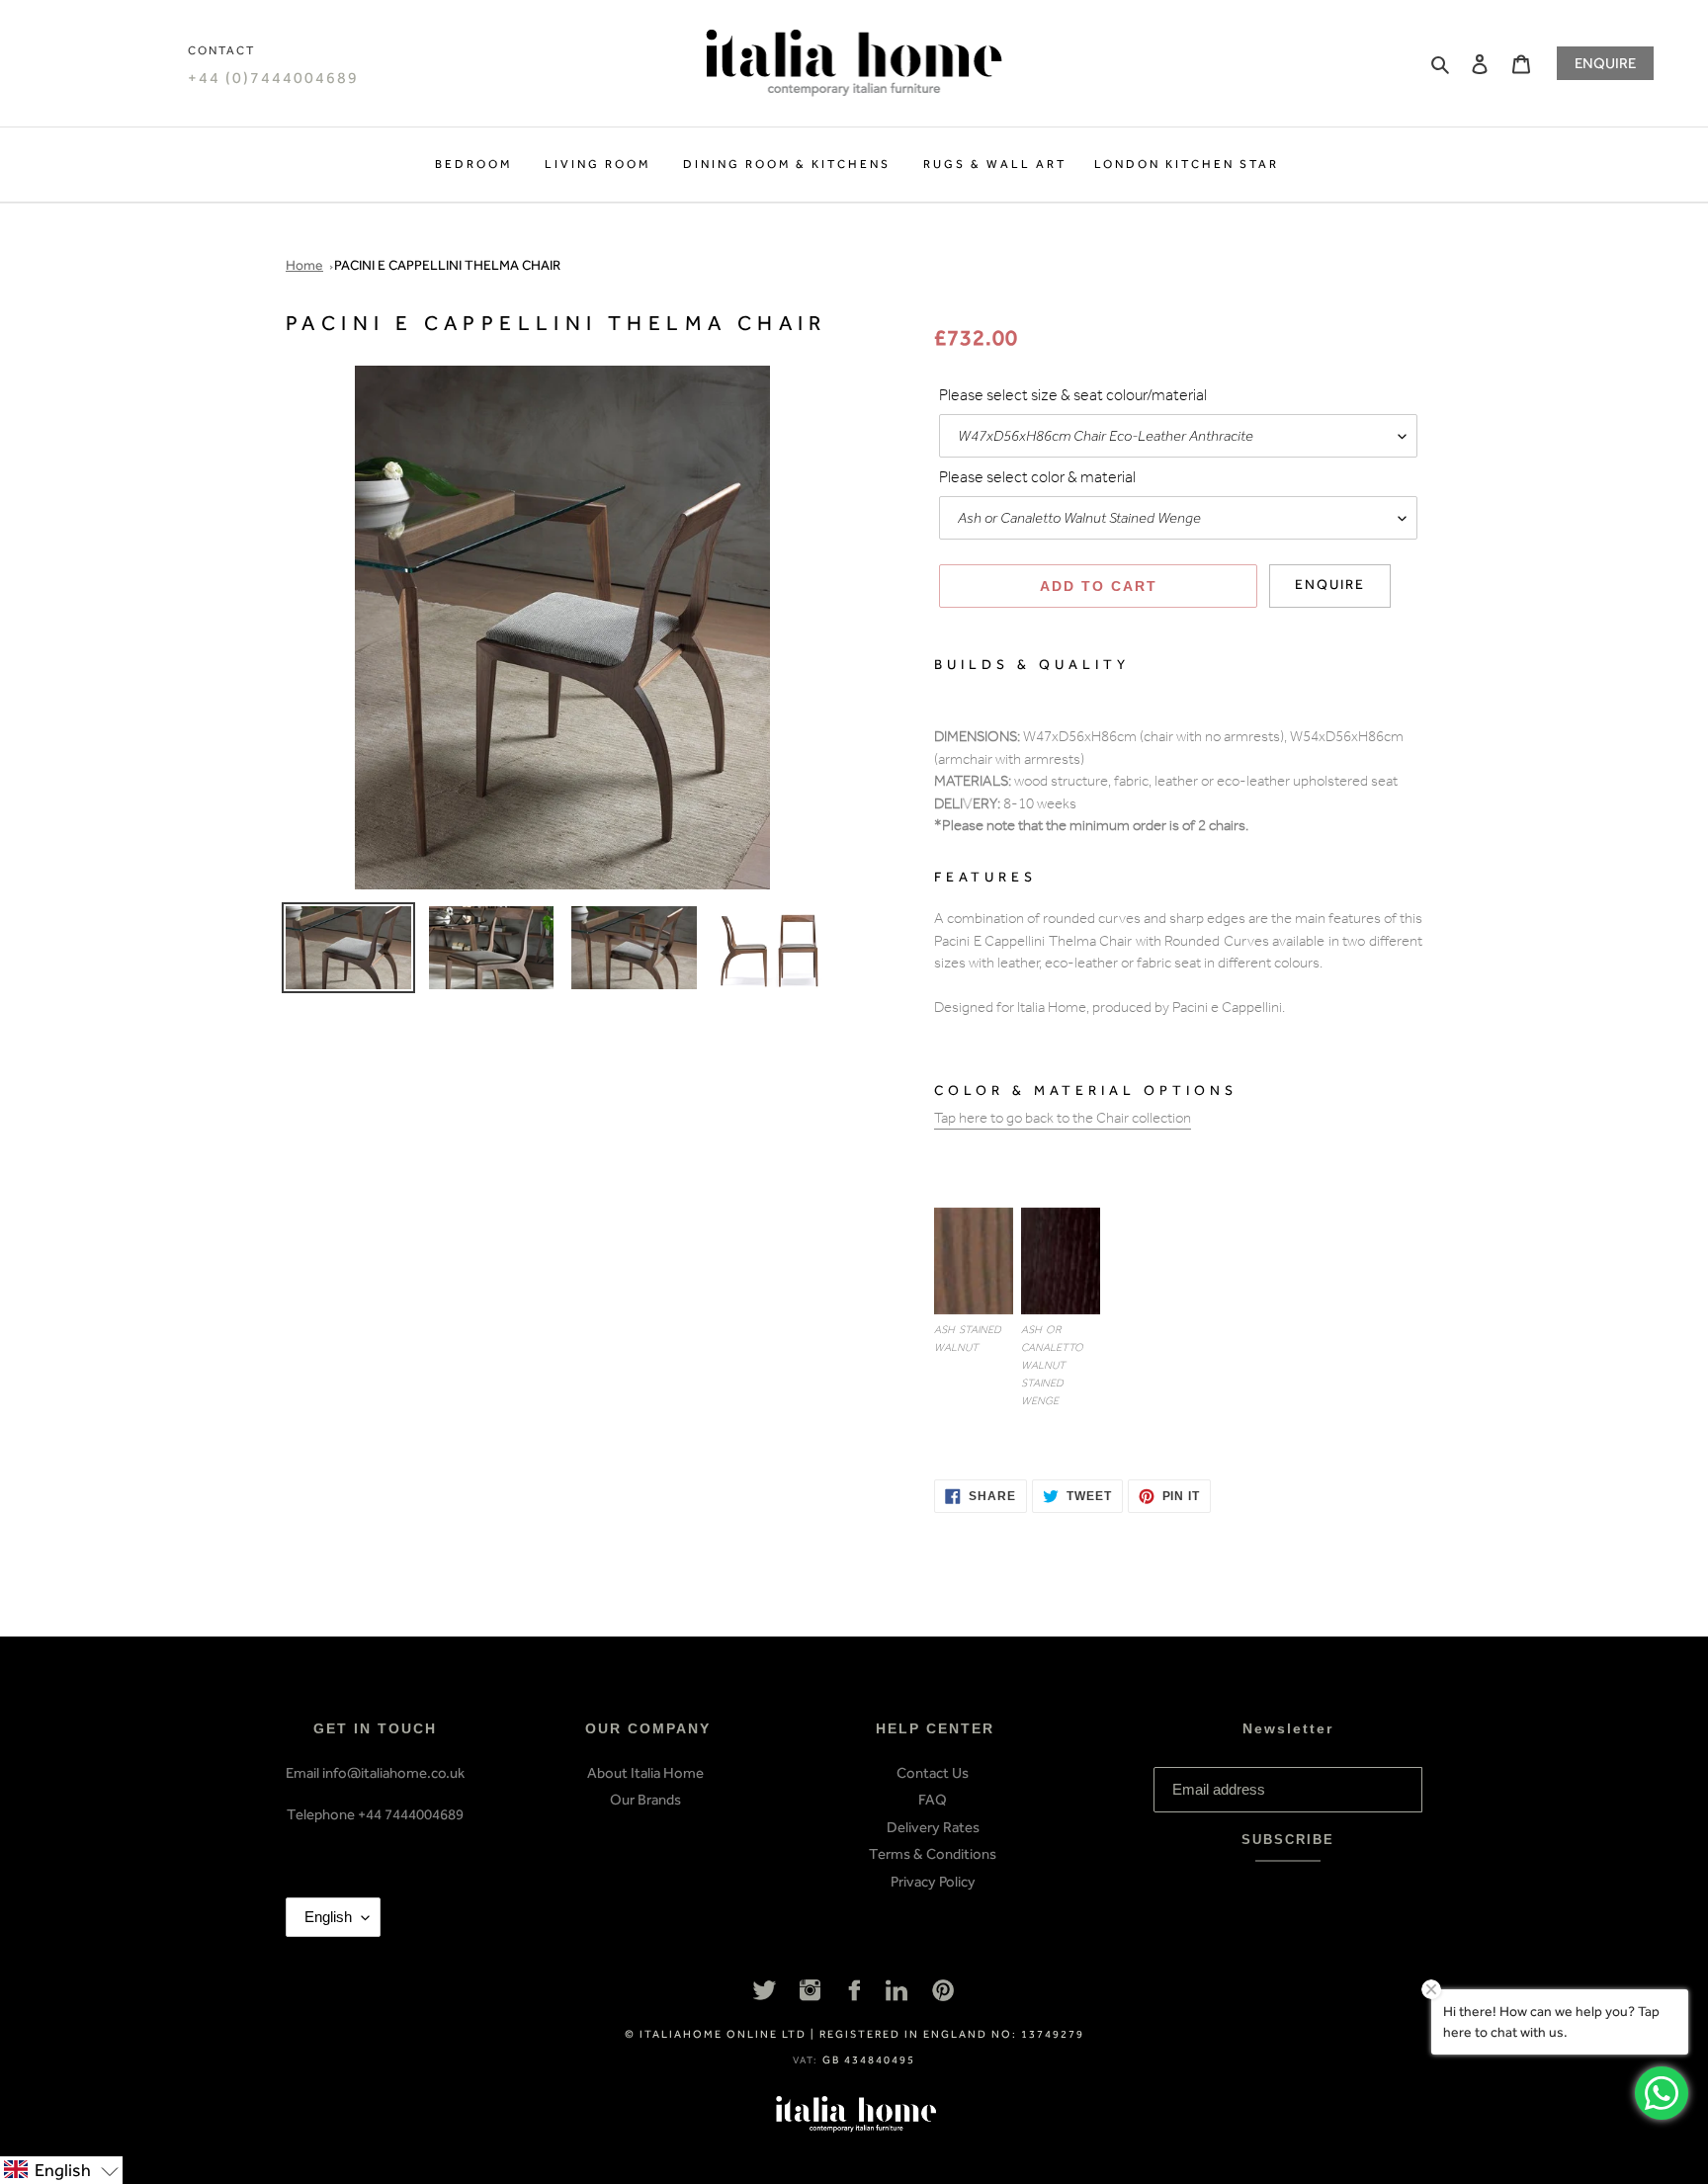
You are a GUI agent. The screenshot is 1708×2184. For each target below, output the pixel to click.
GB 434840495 (869, 2060)
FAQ (933, 1800)
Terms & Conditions (933, 1854)
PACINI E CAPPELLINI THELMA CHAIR (447, 265)
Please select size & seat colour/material (1073, 397)
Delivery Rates (933, 1827)
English (328, 1917)
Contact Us (933, 1773)
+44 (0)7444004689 (273, 78)
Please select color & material (1037, 479)
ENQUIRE (1605, 63)
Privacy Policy (933, 1882)
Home (304, 265)
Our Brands (645, 1800)
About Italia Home (645, 1773)
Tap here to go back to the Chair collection (1063, 1120)
